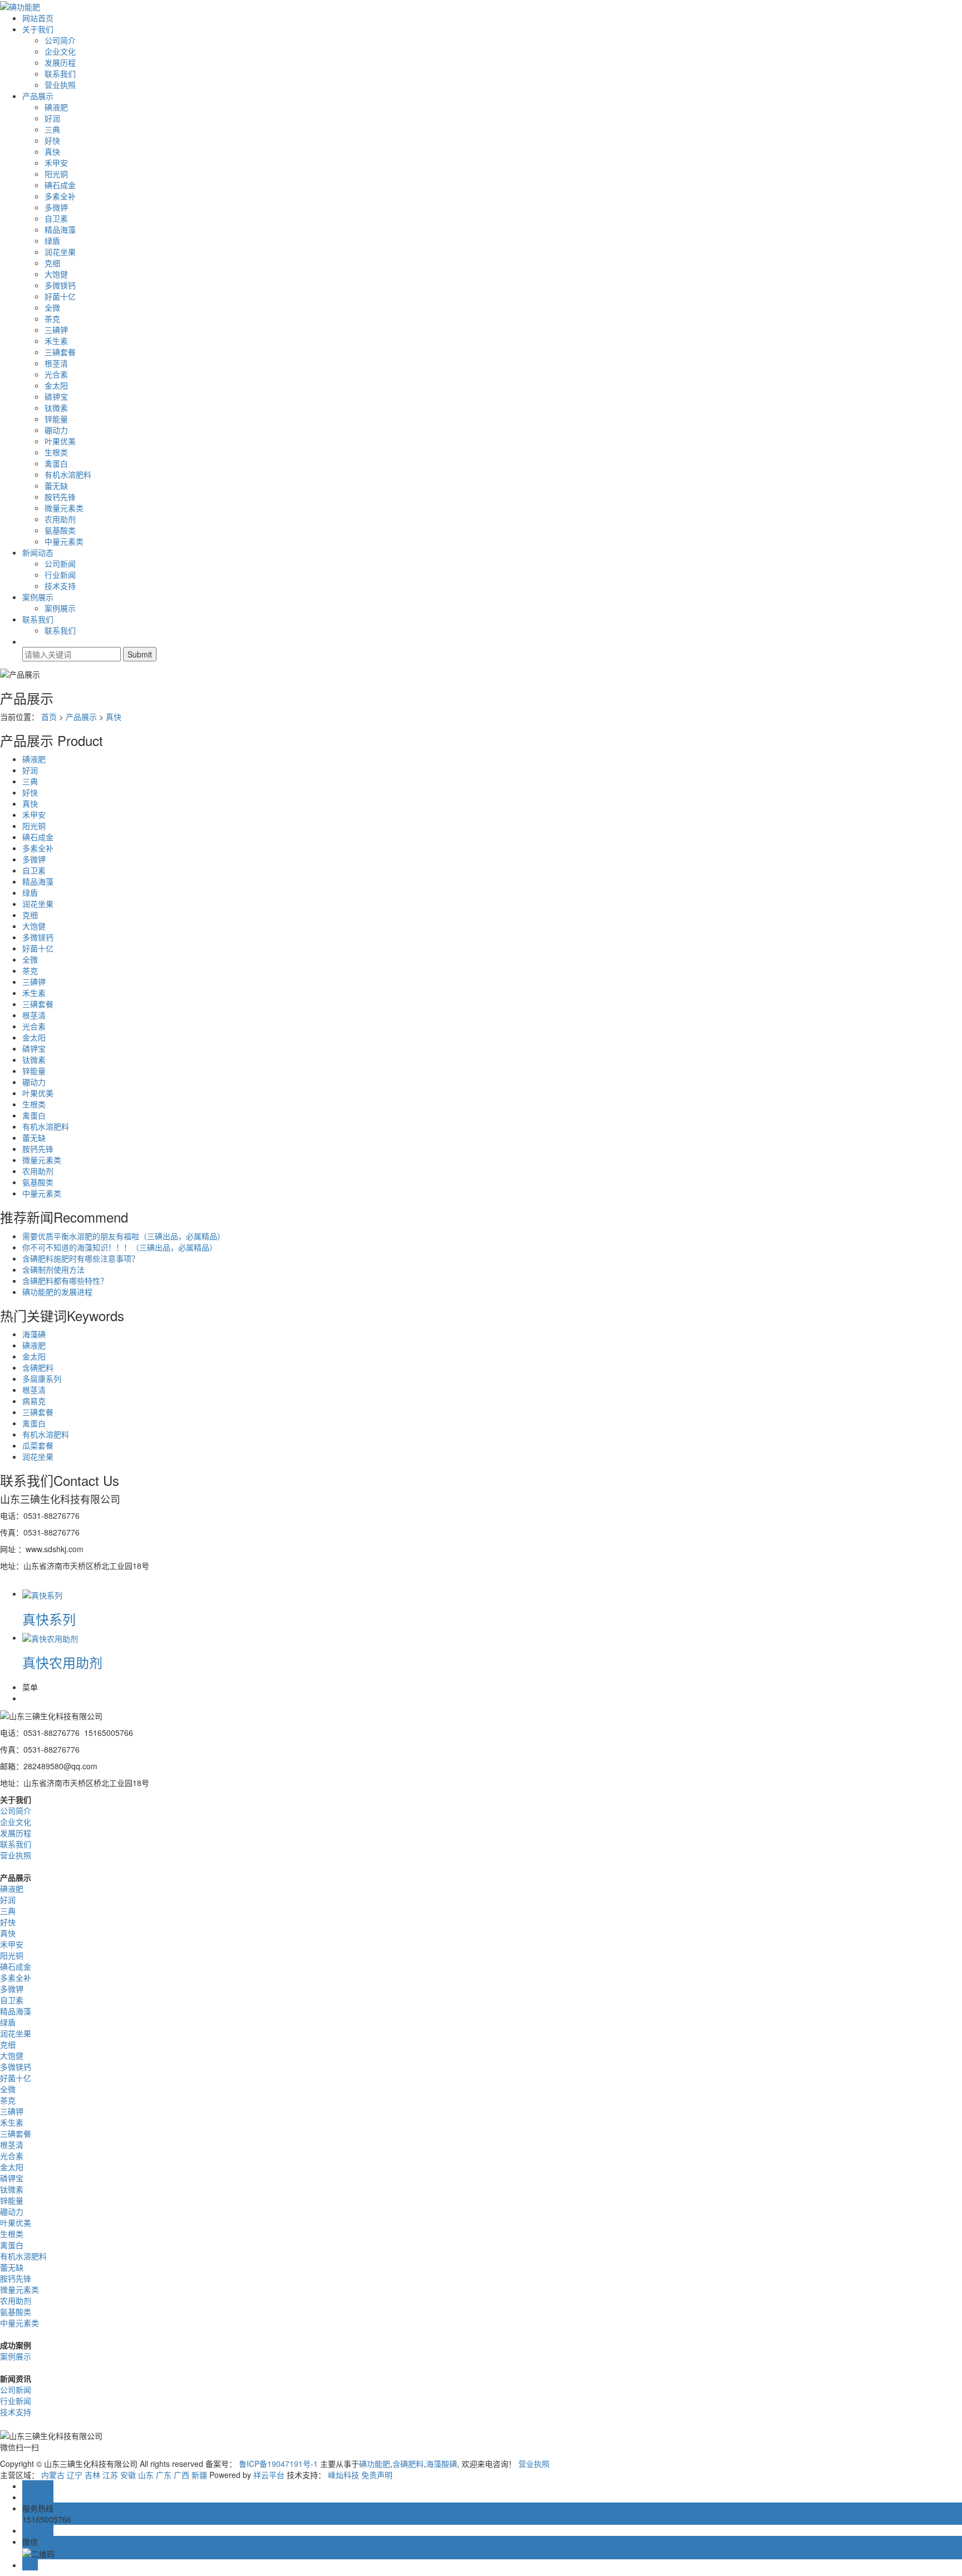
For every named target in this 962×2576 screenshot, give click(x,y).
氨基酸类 (60, 530)
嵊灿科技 (343, 2475)
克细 (52, 263)
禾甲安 (56, 163)
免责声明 (377, 2475)
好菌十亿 (60, 296)
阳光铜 (56, 174)
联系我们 (60, 73)
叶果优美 (60, 441)
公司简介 (60, 40)
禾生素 (56, 341)
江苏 (110, 2475)
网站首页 (38, 18)
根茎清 (56, 363)
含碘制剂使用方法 (53, 1269)
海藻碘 (34, 1334)
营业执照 (60, 85)
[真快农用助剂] (50, 1637)
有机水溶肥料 (68, 474)
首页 (49, 717)
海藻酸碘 (441, 2464)
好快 (52, 140)
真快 (52, 151)
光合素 (56, 374)
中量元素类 (64, 541)
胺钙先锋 (60, 497)
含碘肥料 (38, 1367)
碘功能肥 (375, 2464)
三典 (52, 129)
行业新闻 (60, 575)
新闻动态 (38, 552)
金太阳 (56, 385)
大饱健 (56, 274)
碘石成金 (60, 185)
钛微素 (56, 408)
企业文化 (60, 51)
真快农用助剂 (62, 1662)
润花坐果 (60, 252)
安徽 (128, 2475)
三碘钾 (56, 330)
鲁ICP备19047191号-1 (278, 2464)
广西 (181, 2475)
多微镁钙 (60, 285)
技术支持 (60, 586)
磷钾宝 (56, 396)
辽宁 (75, 2475)
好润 (52, 118)
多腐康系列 (42, 1378)
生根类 (56, 452)
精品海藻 (60, 229)
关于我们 (38, 29)
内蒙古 (53, 2475)
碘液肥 (56, 107)
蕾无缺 (56, 485)
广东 (164, 2475)
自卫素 (56, 218)
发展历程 (60, 62)
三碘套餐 (60, 352)
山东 (146, 2475)
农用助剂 (60, 519)
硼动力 (56, 430)
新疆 (199, 2475)
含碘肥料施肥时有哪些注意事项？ (81, 1258)
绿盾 (52, 241)
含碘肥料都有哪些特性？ (65, 1280)
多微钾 (56, 207)
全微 (52, 307)
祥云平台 (269, 2475)
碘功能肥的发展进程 (57, 1292)
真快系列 (49, 1619)
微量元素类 (64, 508)
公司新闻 (60, 563)
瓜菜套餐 (38, 1445)
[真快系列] (42, 1593)
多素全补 (60, 196)
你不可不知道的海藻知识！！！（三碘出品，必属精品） (120, 1247)
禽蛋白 (56, 463)
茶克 (52, 318)
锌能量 (56, 419)
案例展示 (38, 597)
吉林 (92, 2475)
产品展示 (38, 96)
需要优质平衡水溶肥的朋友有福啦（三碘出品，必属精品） (124, 1236)
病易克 (34, 1401)
